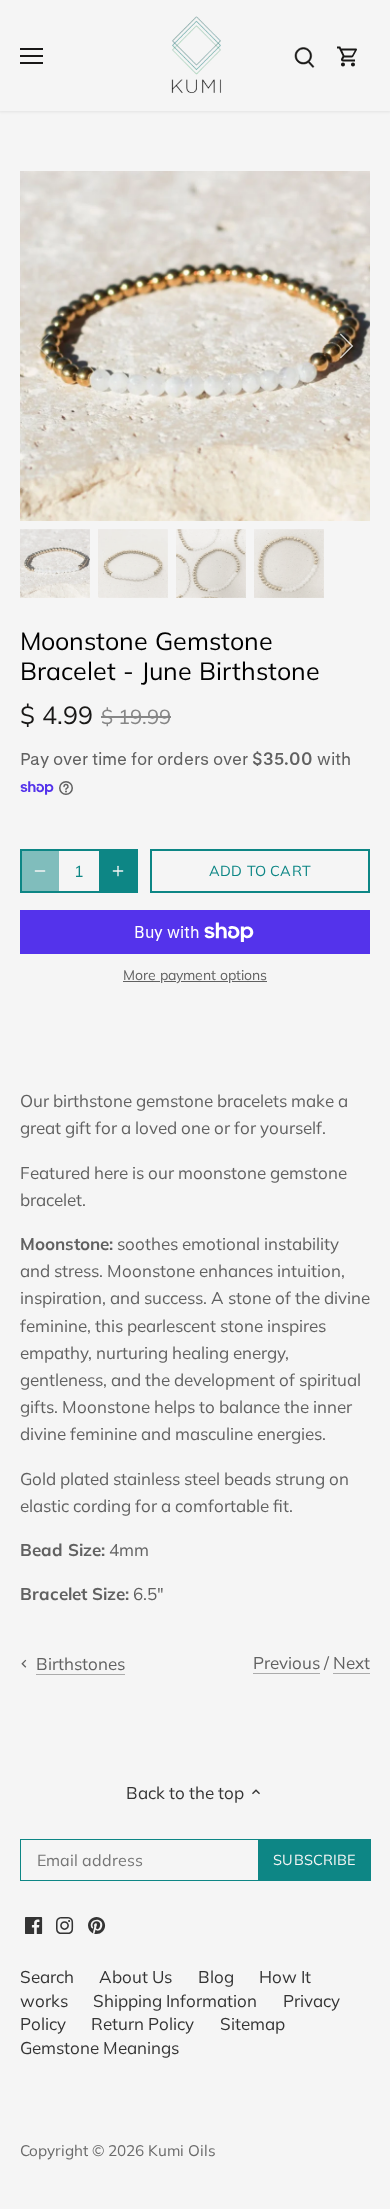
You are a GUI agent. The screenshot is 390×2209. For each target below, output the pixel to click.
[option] (195, 346)
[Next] (345, 346)
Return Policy (142, 2023)
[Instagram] (64, 1923)
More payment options (195, 975)
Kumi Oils (182, 2150)
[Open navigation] (31, 56)
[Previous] (45, 346)
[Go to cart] (348, 55)
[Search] (304, 55)
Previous (286, 1662)
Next (351, 1662)
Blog (216, 1976)
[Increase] (118, 871)
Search (47, 1976)
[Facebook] (33, 1923)
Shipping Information (175, 2000)
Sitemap (252, 2023)
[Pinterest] (96, 1923)
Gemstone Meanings (99, 2047)
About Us (135, 1976)
